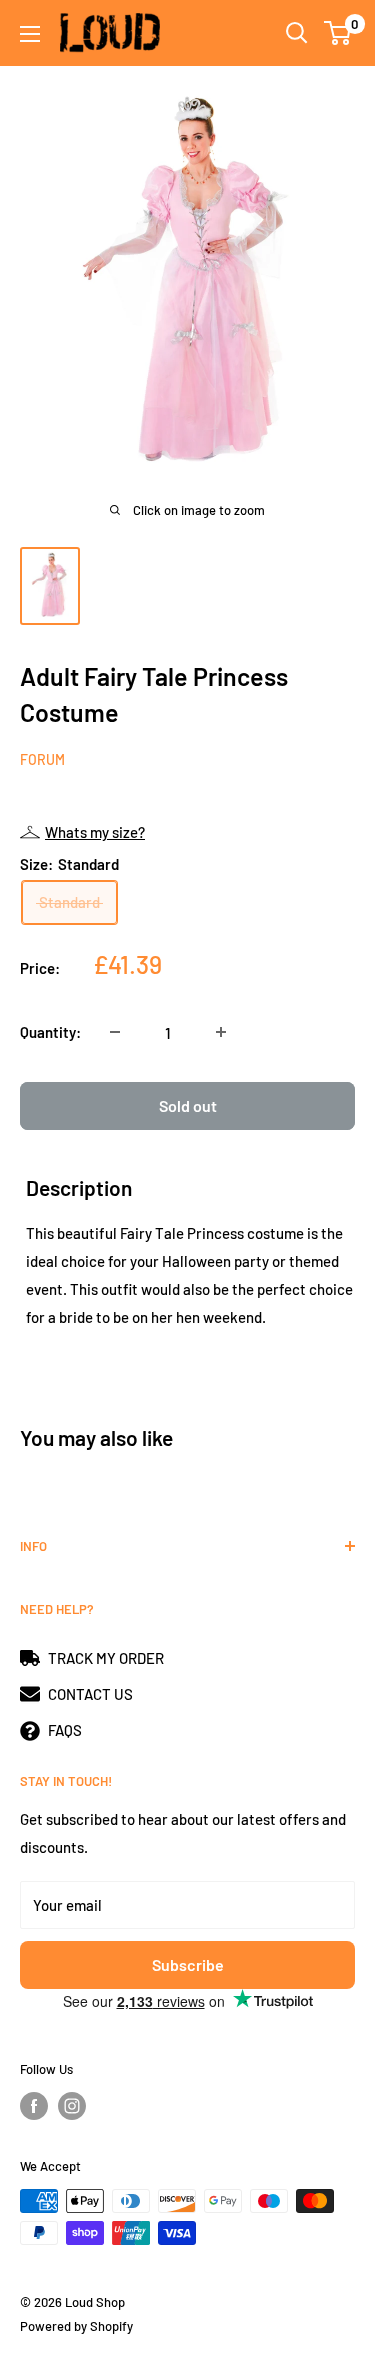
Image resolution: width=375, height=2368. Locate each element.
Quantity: (50, 1032)
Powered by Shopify (76, 2326)
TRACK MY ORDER (106, 1658)
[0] (338, 33)
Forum (42, 759)
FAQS (65, 1730)
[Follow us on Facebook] (34, 2106)
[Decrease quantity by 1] (115, 1032)
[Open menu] (30, 34)
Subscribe (188, 1964)
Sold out (188, 1105)
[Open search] (297, 33)
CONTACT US (90, 1694)
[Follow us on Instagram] (72, 2106)
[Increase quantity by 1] (221, 1032)
